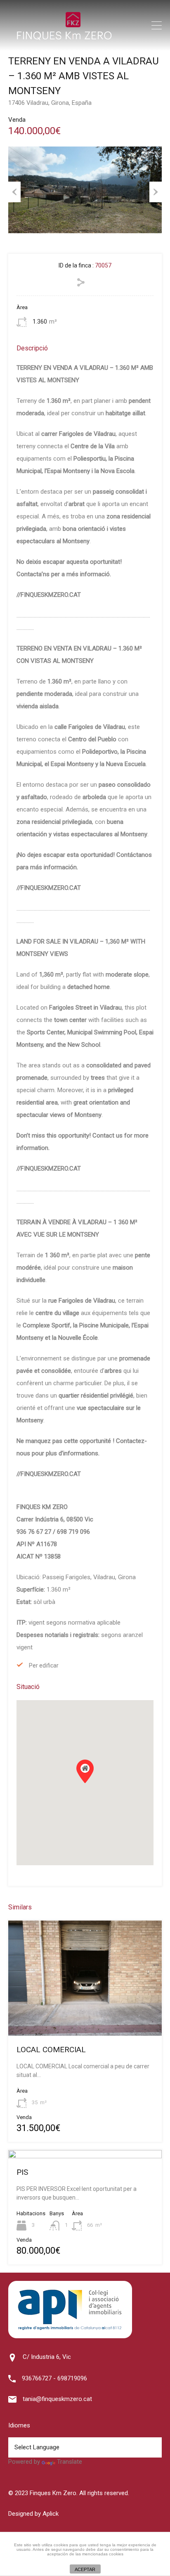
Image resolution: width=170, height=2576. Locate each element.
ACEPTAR (85, 2569)
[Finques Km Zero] (64, 38)
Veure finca (85, 2013)
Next (156, 192)
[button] (93, 1783)
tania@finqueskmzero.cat (57, 2399)
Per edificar (44, 1665)
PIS (22, 2172)
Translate (70, 2462)
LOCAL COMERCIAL (51, 2050)
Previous (14, 192)
